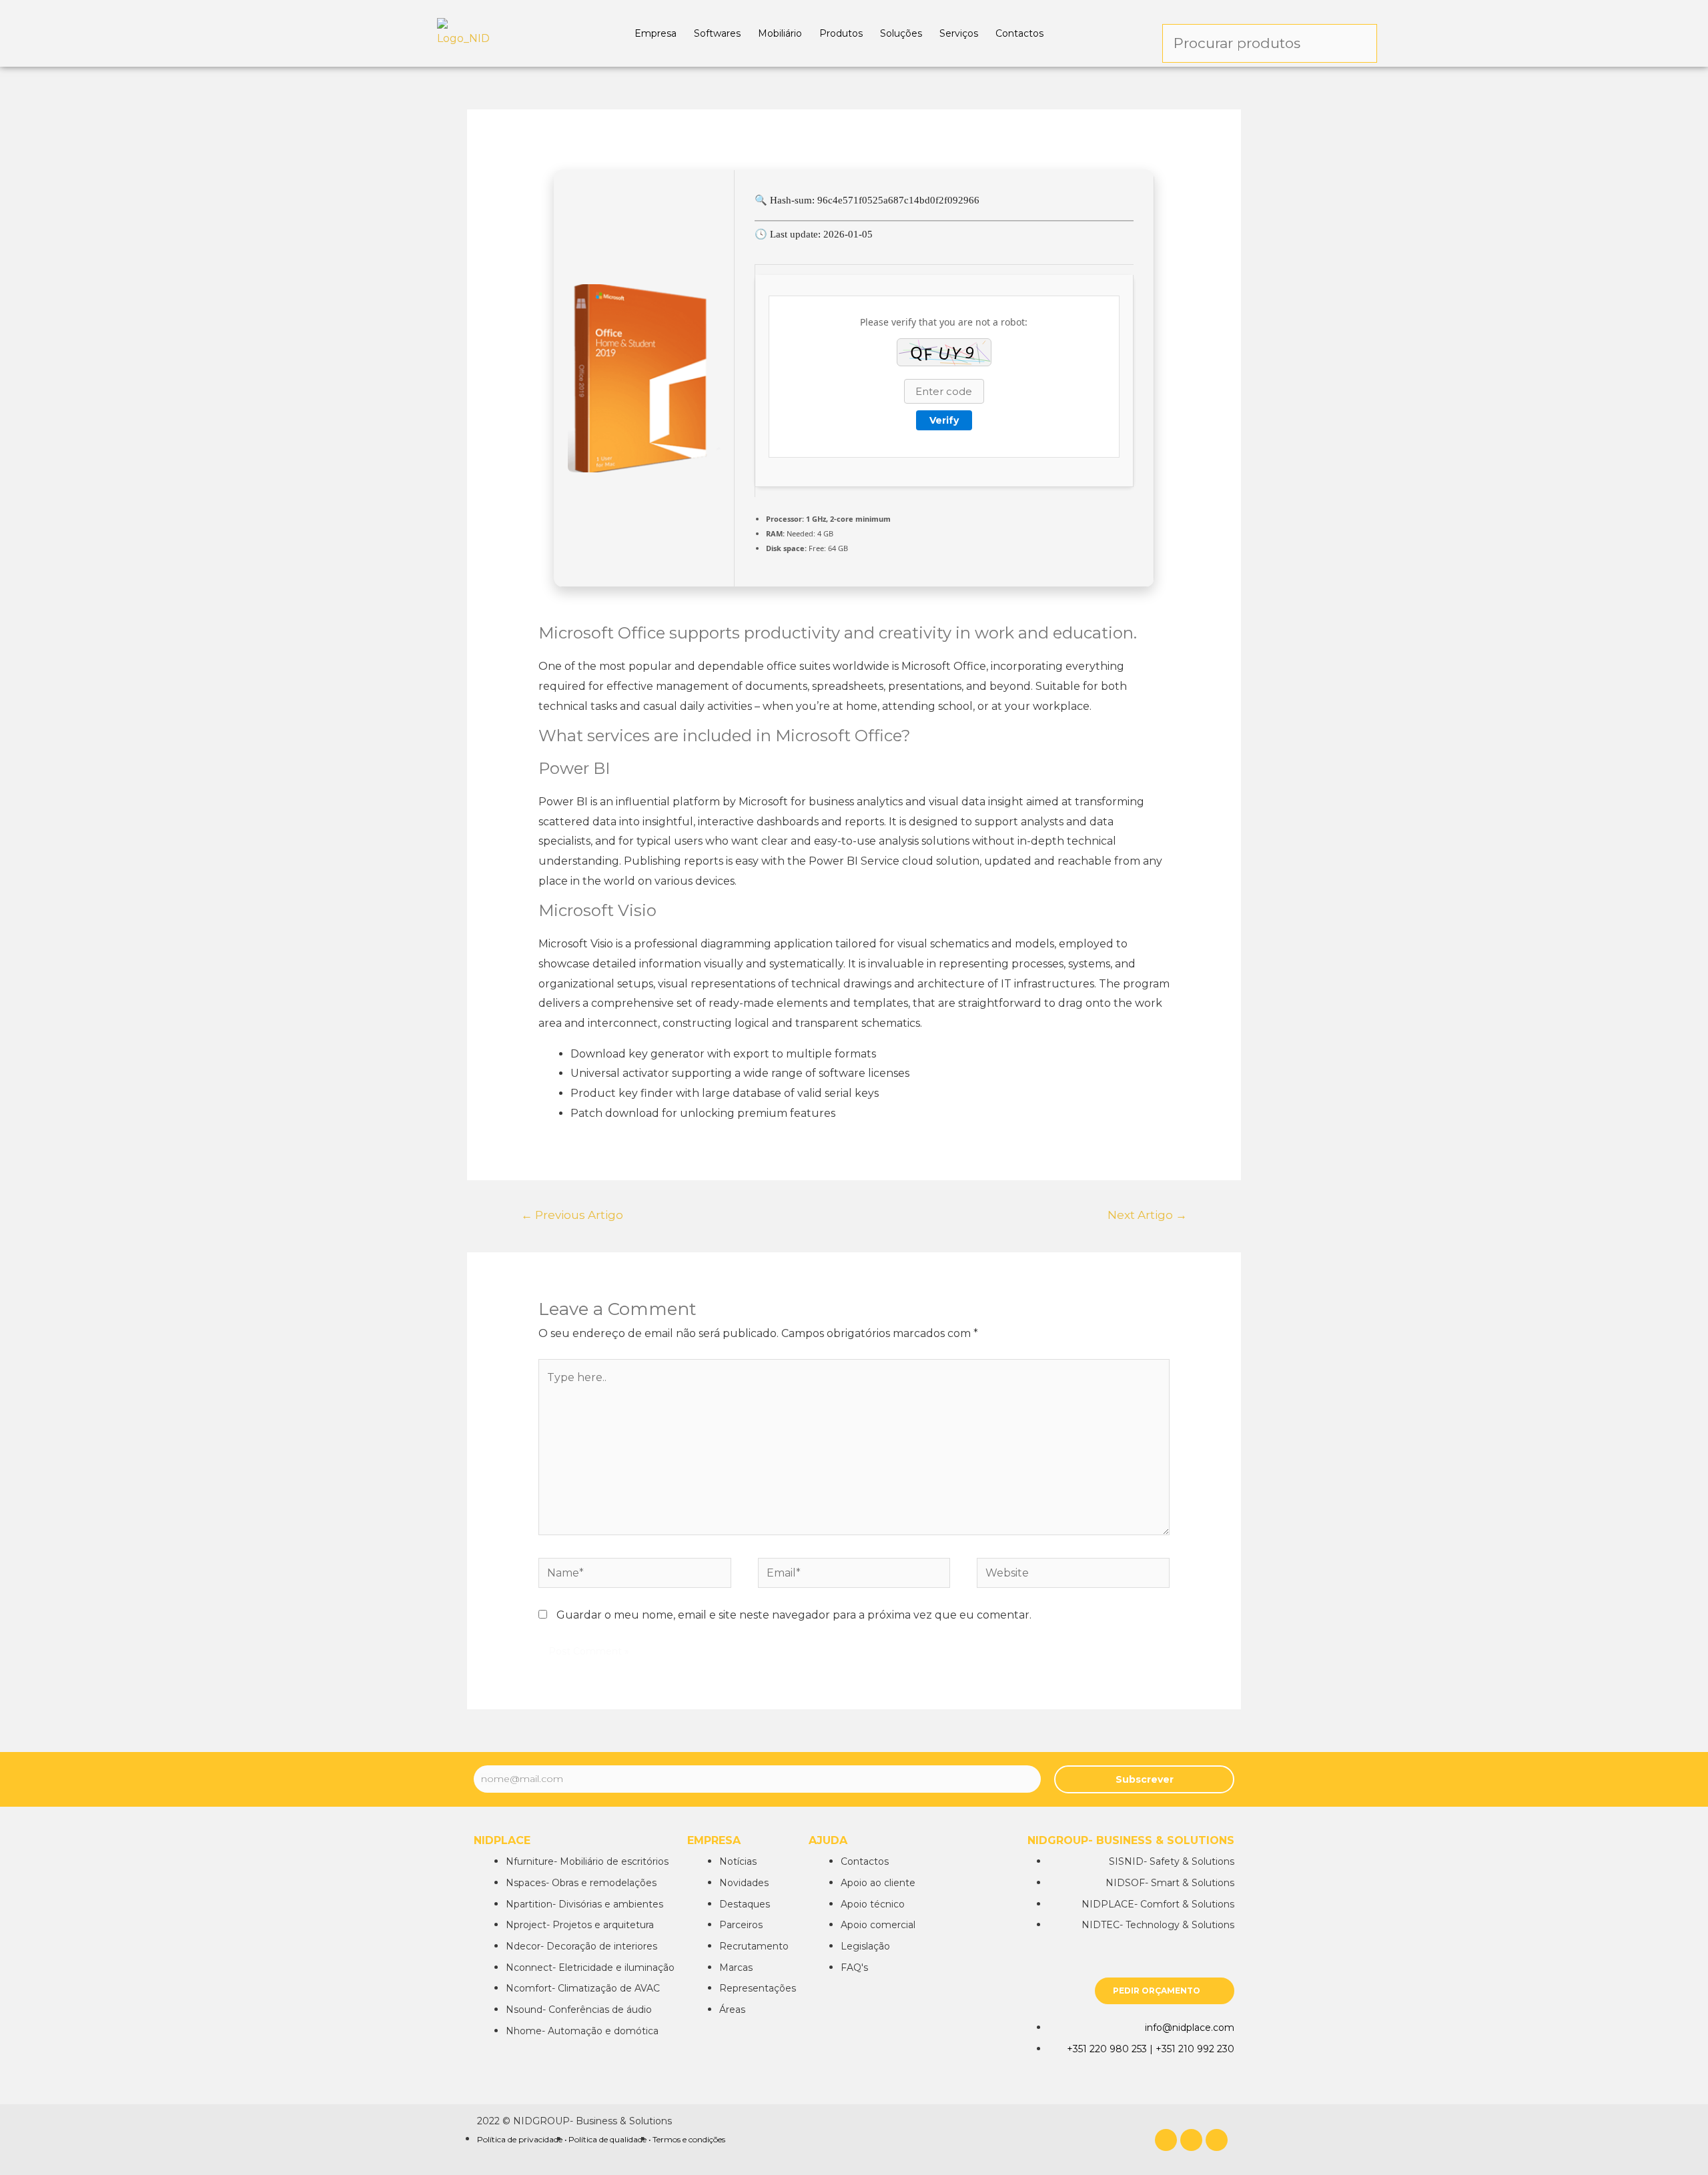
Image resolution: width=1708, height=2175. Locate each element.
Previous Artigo (572, 1215)
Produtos (841, 33)
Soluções (901, 33)
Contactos (1019, 33)
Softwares (717, 33)
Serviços (959, 33)
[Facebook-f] (1166, 2140)
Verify (944, 420)
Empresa (656, 33)
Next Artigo (1147, 1215)
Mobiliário (780, 33)
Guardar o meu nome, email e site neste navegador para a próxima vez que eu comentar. (794, 1615)
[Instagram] (1217, 2140)
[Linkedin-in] (1191, 2140)
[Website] (1073, 1576)
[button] (1165, 1991)
